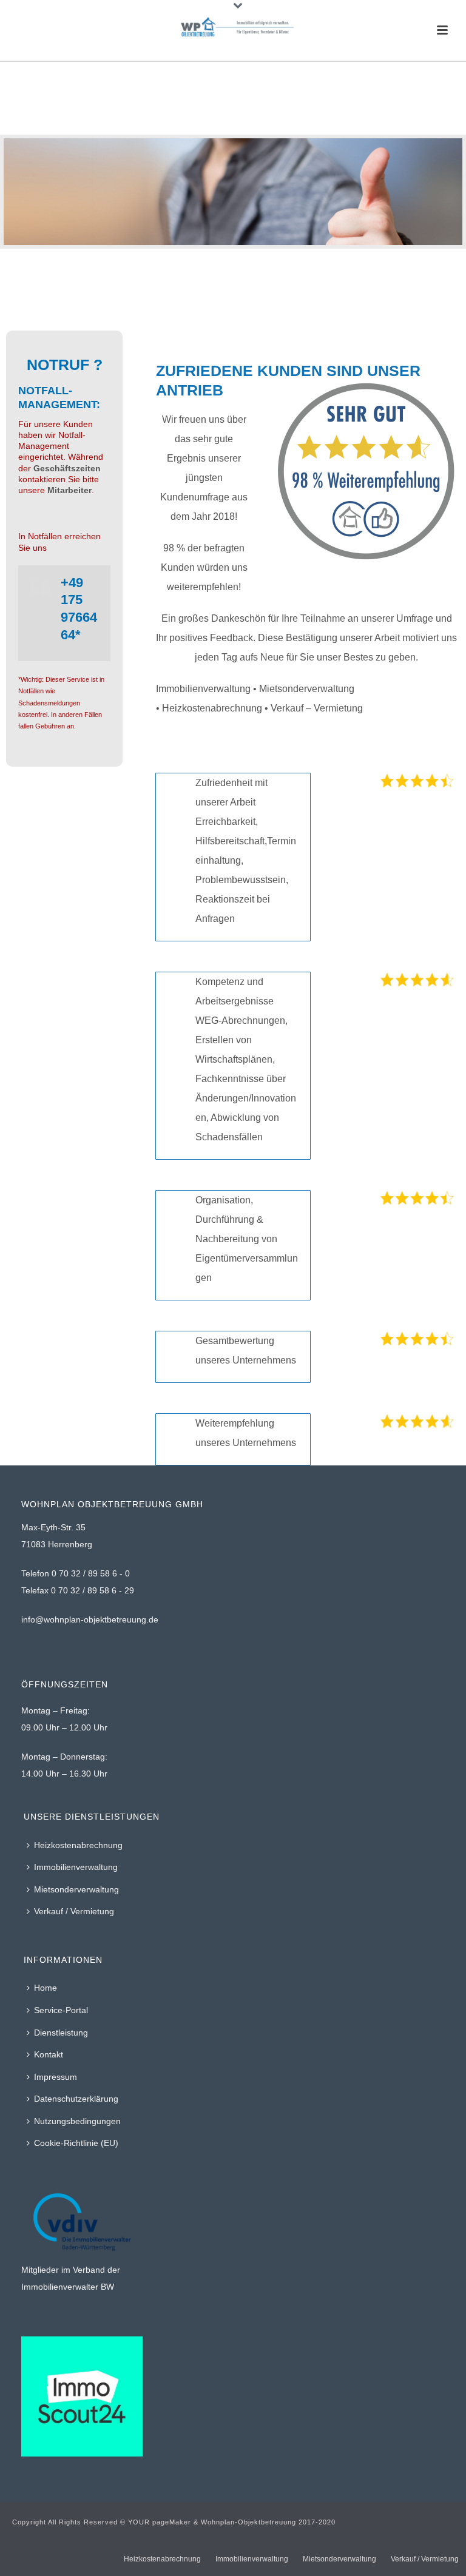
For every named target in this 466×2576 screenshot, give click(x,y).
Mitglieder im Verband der (71, 2270)
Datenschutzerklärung (76, 2099)
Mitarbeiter (69, 490)
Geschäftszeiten (66, 468)
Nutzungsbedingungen (77, 2121)
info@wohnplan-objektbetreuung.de (90, 1619)
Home (46, 1988)
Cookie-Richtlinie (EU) (76, 2143)
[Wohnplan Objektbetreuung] (233, 27)
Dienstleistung (61, 2033)
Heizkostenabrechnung (78, 1845)
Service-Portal (61, 2010)
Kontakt (49, 2054)
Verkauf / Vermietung (74, 1911)
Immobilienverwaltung (76, 1867)
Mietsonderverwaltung (76, 1889)
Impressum (56, 2077)
